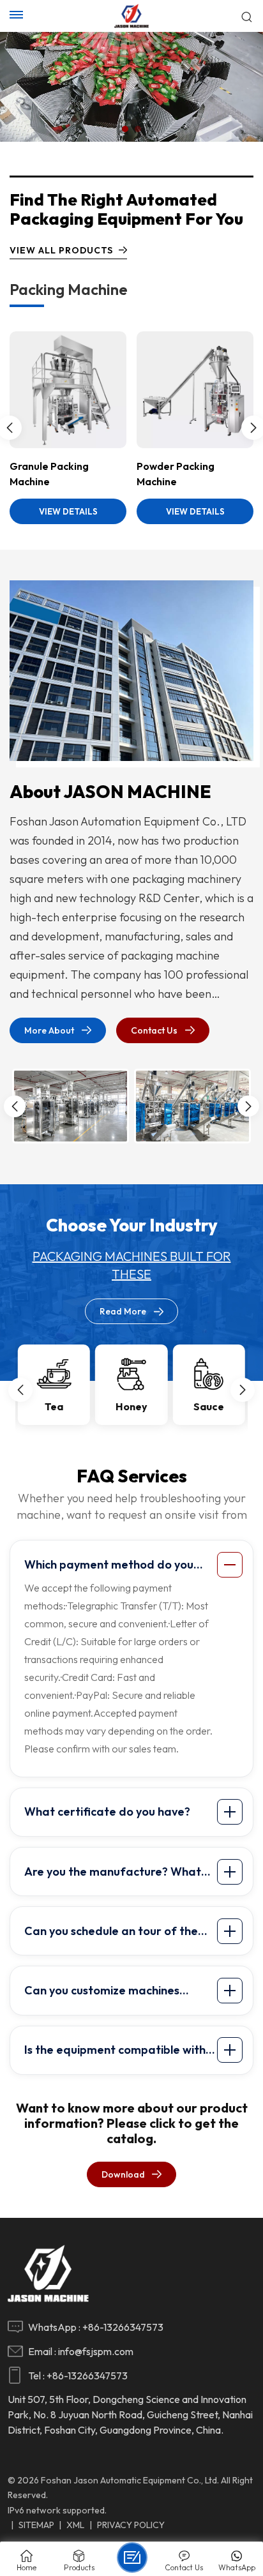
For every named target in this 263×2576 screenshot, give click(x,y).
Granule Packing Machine (49, 474)
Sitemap (36, 2525)
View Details (68, 511)
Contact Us (154, 1030)
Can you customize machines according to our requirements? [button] (110, 1993)
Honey (131, 1406)
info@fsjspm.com (96, 2351)
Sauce (209, 1406)
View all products (61, 250)
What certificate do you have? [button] (107, 1811)
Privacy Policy (131, 2525)
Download (123, 2174)
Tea (54, 1406)
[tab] (133, 1565)
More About (49, 1030)
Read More (123, 1311)
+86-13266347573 (123, 2327)
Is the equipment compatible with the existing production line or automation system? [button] (115, 2053)
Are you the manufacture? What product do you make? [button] (113, 1874)
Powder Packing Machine (176, 474)
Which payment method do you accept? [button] (109, 1567)
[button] (125, 129)
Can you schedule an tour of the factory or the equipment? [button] (111, 1934)
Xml (75, 2525)
